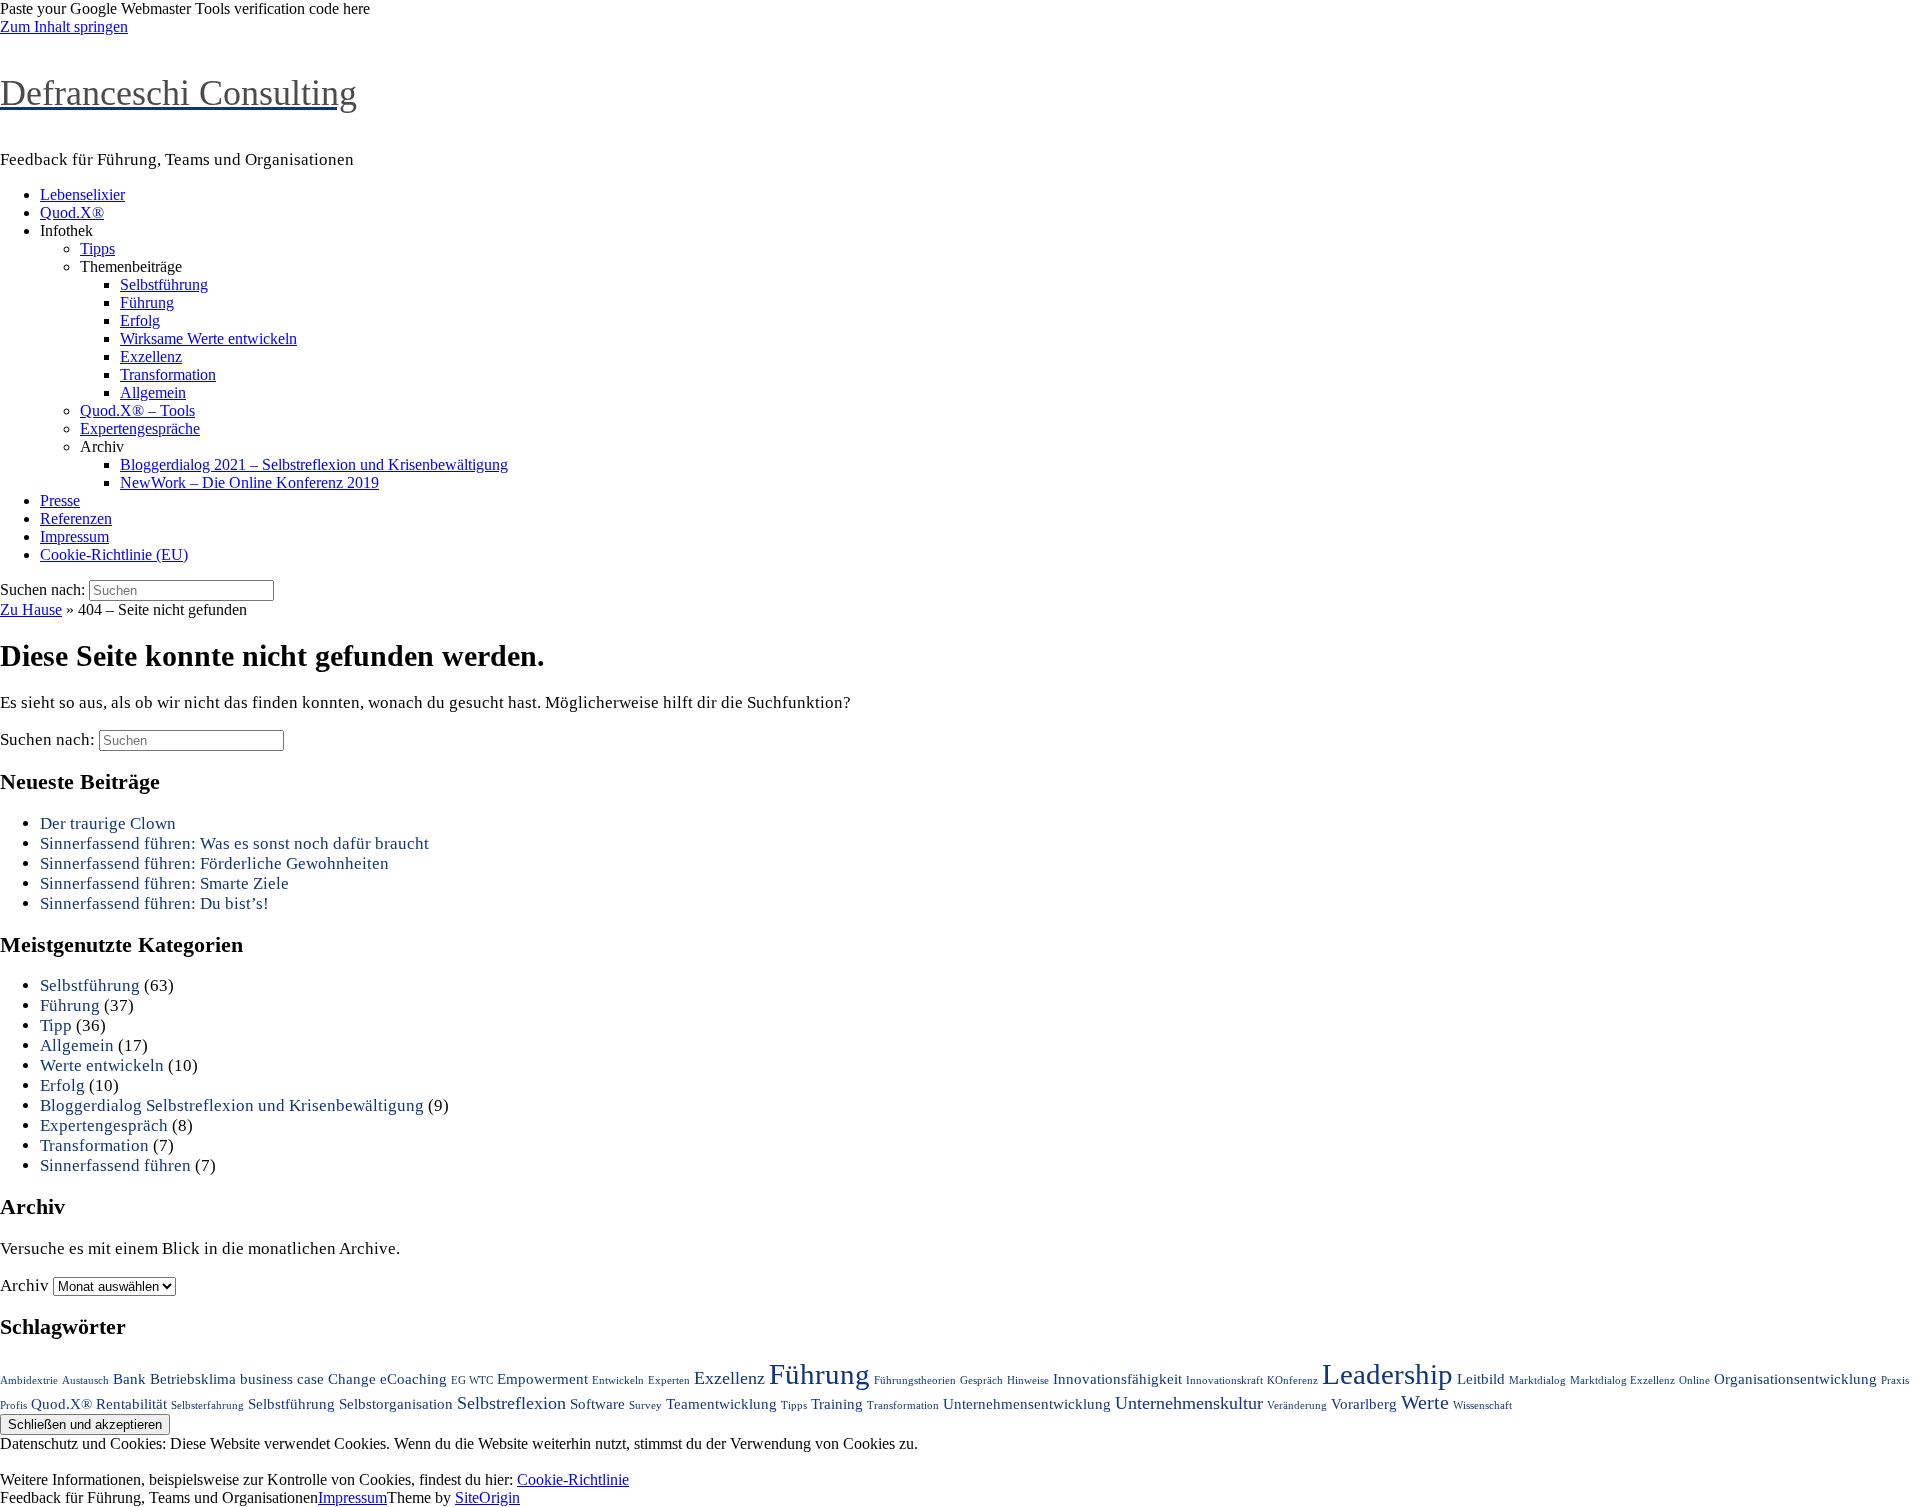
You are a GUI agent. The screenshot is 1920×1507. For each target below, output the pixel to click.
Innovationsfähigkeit (1117, 1379)
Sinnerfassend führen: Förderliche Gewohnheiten (214, 863)
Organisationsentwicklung (1795, 1379)
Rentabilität (131, 1404)
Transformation (168, 374)
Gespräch (981, 1380)
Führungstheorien (915, 1380)
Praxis (1895, 1380)
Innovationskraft (1224, 1380)
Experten (669, 1380)
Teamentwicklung (721, 1404)
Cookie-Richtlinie (573, 1479)
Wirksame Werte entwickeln (208, 338)
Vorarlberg (1364, 1404)
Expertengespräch (104, 1125)
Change (352, 1379)
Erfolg (140, 320)
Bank (129, 1379)
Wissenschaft (1482, 1405)
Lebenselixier (82, 194)
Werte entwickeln (102, 1065)
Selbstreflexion (511, 1403)
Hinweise (1028, 1380)
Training (837, 1404)
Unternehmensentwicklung (1027, 1404)
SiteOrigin (487, 1497)
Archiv (24, 1285)
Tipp (56, 1025)
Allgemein (153, 392)
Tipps (97, 248)
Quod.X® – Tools (137, 410)
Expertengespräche (140, 428)
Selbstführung (164, 284)
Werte (1425, 1402)
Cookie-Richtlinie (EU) (114, 554)
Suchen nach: (42, 589)
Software (597, 1404)
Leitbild (1481, 1379)
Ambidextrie (29, 1380)
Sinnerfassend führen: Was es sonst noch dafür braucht (234, 843)
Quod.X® (72, 212)
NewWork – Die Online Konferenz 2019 (249, 482)
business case (282, 1379)
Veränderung (1297, 1405)
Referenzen (76, 518)
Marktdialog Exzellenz (1622, 1380)
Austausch (85, 1380)
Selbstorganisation (396, 1404)
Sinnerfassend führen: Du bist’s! (154, 903)
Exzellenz (151, 356)
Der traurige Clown (108, 823)
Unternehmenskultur (1189, 1403)
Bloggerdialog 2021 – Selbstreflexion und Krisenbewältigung (314, 464)
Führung (147, 302)
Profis (13, 1405)
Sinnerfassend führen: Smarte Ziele (164, 883)
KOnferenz (1292, 1380)
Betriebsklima (193, 1379)
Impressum (74, 536)
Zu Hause (31, 609)
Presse (60, 500)
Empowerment (542, 1379)
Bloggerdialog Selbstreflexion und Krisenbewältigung (232, 1105)
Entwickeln (618, 1380)
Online (1694, 1380)
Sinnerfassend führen (115, 1165)
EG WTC (472, 1380)
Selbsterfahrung (207, 1405)
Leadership (1387, 1374)
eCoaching (413, 1379)
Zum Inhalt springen (64, 26)
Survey (645, 1405)
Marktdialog (1537, 1380)
